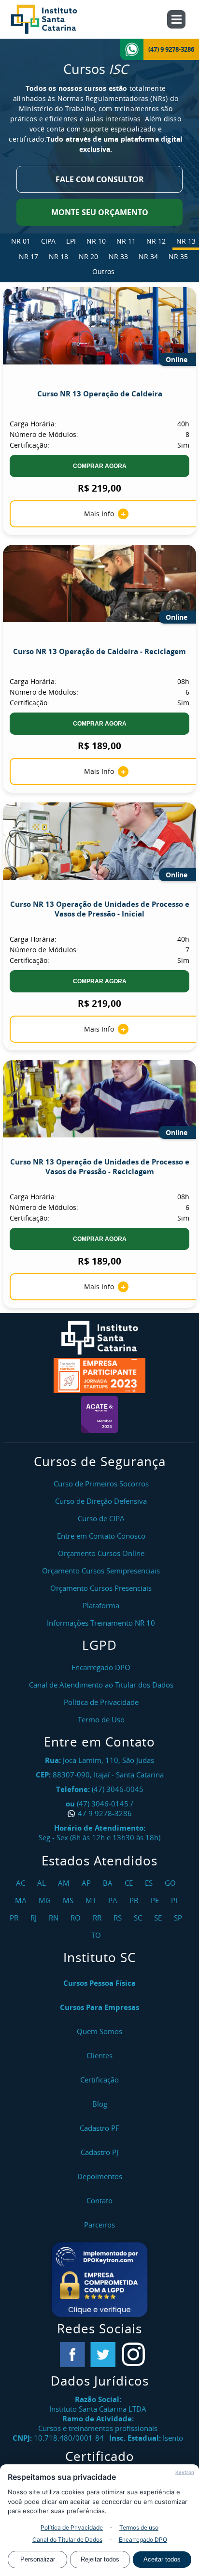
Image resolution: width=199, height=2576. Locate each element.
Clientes (99, 2055)
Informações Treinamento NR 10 (101, 1623)
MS (69, 1900)
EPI (71, 241)
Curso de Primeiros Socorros (101, 1484)
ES (150, 1883)
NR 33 (118, 256)
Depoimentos (100, 2176)
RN (55, 1918)
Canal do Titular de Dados (67, 2540)
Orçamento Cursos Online (101, 1553)
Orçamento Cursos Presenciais (101, 1588)
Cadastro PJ (99, 2152)
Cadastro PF (99, 2128)
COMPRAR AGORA (100, 466)
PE (156, 1900)
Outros (103, 271)
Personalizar (38, 2559)
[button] (99, 2280)
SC (139, 1918)
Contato (99, 2200)
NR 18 (58, 256)
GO (171, 1883)
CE (130, 1883)
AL (43, 1883)
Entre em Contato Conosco (101, 1536)
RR (98, 1918)
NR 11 (126, 241)
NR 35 (178, 256)
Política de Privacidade (72, 2527)
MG (46, 1900)
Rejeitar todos (100, 2559)
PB (135, 1900)
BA (109, 1883)
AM (65, 1883)
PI (175, 1900)
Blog (100, 2104)
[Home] (55, 19)
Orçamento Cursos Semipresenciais (101, 1571)
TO (97, 1935)
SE (159, 1918)
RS (119, 1918)
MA (22, 1900)
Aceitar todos (162, 2559)
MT (92, 1900)
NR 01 (21, 241)
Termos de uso (139, 2527)
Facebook (72, 2355)
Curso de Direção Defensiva (101, 1501)
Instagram (133, 2355)
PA (114, 1900)
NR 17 (28, 256)
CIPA (48, 241)
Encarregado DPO (143, 2540)
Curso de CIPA (101, 1518)
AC (22, 1883)
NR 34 (148, 256)
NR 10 (96, 241)
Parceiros (99, 2225)
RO (77, 1918)
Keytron (185, 2472)
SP (179, 1918)
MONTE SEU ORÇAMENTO (100, 212)
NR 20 (88, 256)
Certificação (99, 2080)
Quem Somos (99, 2031)
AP (87, 1883)
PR (15, 1918)
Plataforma (101, 1605)
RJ (35, 1918)
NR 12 (156, 241)
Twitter (103, 2355)
